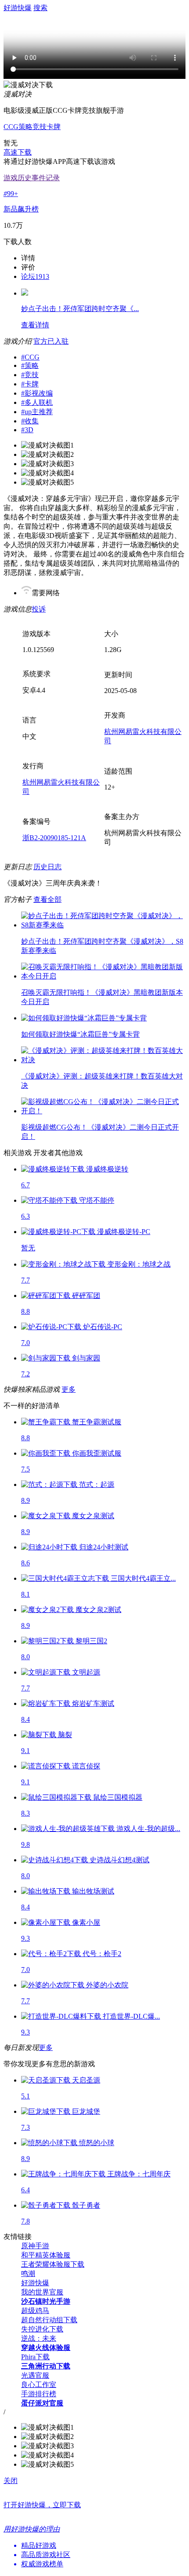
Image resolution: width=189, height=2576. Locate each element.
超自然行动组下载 (49, 2320)
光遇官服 (35, 2375)
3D (27, 430)
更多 (69, 1389)
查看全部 (47, 899)
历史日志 (47, 867)
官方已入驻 (51, 341)
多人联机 (37, 402)
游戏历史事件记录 (32, 178)
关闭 (11, 2481)
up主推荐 (37, 412)
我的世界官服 (42, 2292)
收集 (30, 421)
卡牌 (54, 127)
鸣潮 (28, 2274)
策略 (25, 127)
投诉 (39, 609)
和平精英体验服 (46, 2255)
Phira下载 (35, 2357)
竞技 (40, 127)
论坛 (35, 276)
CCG (11, 127)
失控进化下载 (42, 2329)
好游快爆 (35, 2283)
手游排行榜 (39, 2394)
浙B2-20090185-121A (54, 838)
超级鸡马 (35, 2311)
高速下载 (18, 152)
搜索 (40, 8)
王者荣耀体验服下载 (53, 2264)
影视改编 (37, 393)
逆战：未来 (39, 2338)
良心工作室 (39, 2385)
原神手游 (35, 2246)
